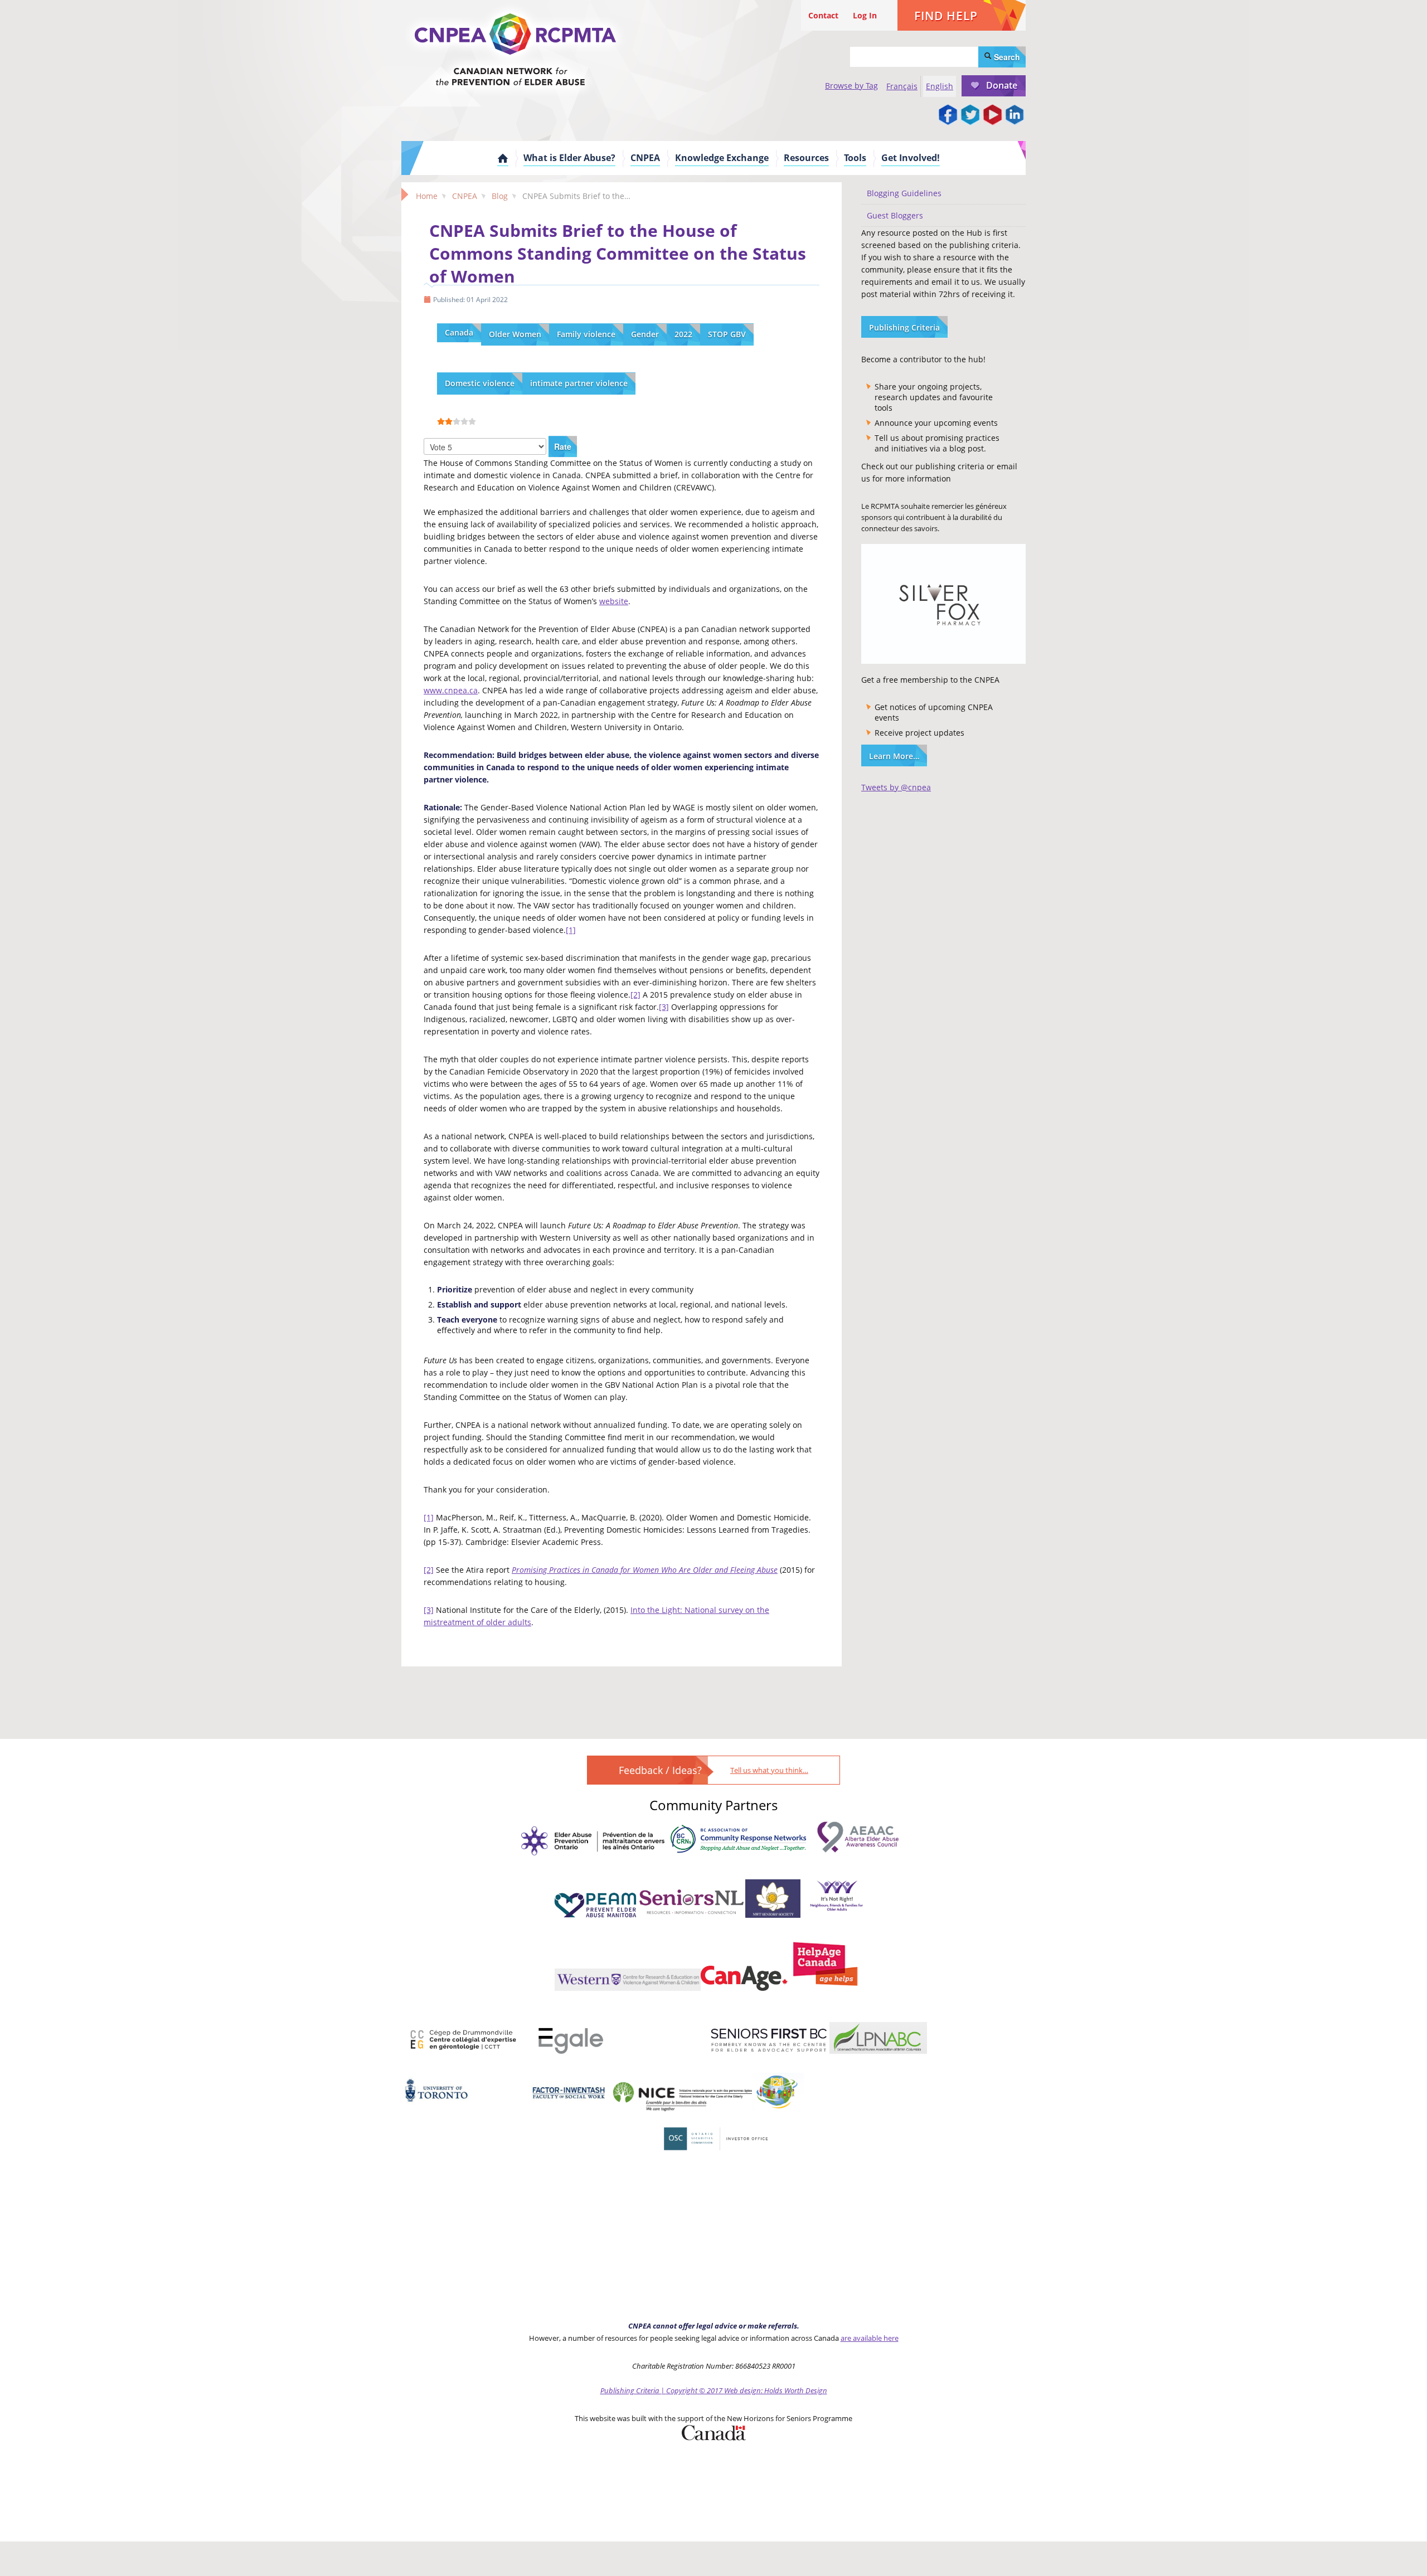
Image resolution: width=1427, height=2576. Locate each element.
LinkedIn (1015, 115)
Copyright (682, 2390)
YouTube (992, 115)
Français (902, 86)
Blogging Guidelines (904, 193)
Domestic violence (480, 383)
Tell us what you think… (769, 1770)
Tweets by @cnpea (896, 787)
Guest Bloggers (895, 215)
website (614, 601)
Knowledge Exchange (722, 158)
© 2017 (711, 2390)
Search (1006, 57)
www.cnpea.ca (451, 690)
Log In (865, 15)
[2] (635, 995)
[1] (571, 930)
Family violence (586, 334)
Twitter (970, 115)
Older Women (515, 334)
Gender (645, 334)
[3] (664, 1007)
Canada (459, 332)
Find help (946, 16)
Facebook (948, 115)
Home (503, 158)
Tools (855, 158)
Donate (1002, 85)
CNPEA (645, 158)
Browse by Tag (851, 86)
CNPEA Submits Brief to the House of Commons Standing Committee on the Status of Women (618, 253)
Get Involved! (911, 158)
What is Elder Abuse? (569, 158)
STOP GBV (727, 334)
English (940, 86)
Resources (806, 158)
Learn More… (894, 756)
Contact (823, 15)
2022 (683, 334)
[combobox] (914, 57)
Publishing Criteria (904, 327)
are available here (870, 2338)
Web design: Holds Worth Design (776, 2390)
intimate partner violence (579, 383)
